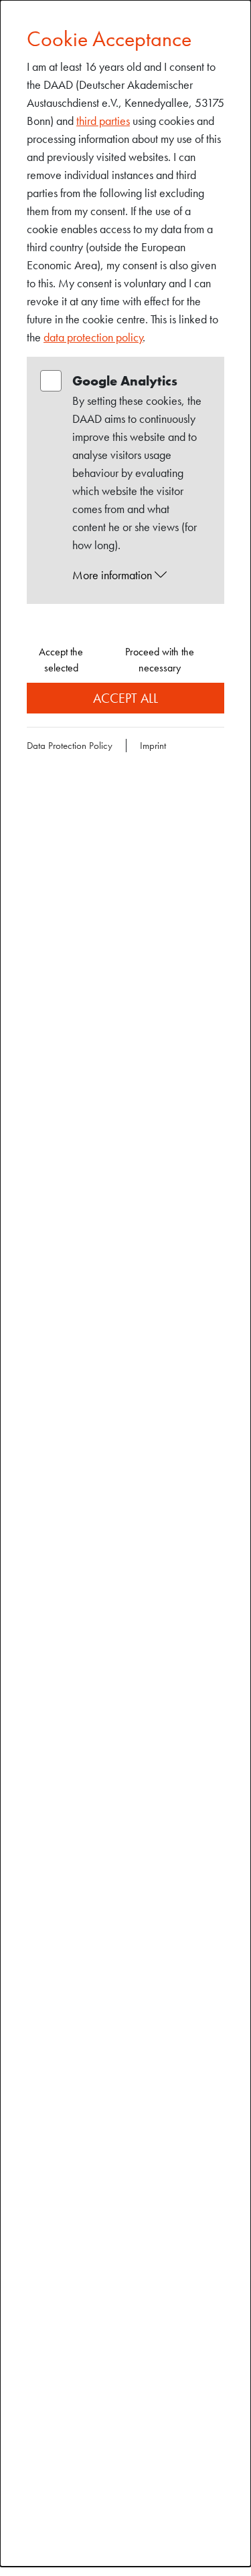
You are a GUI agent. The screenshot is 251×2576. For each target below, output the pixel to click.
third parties (103, 121)
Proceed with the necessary (160, 660)
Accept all (125, 698)
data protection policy (93, 337)
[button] (138, 575)
